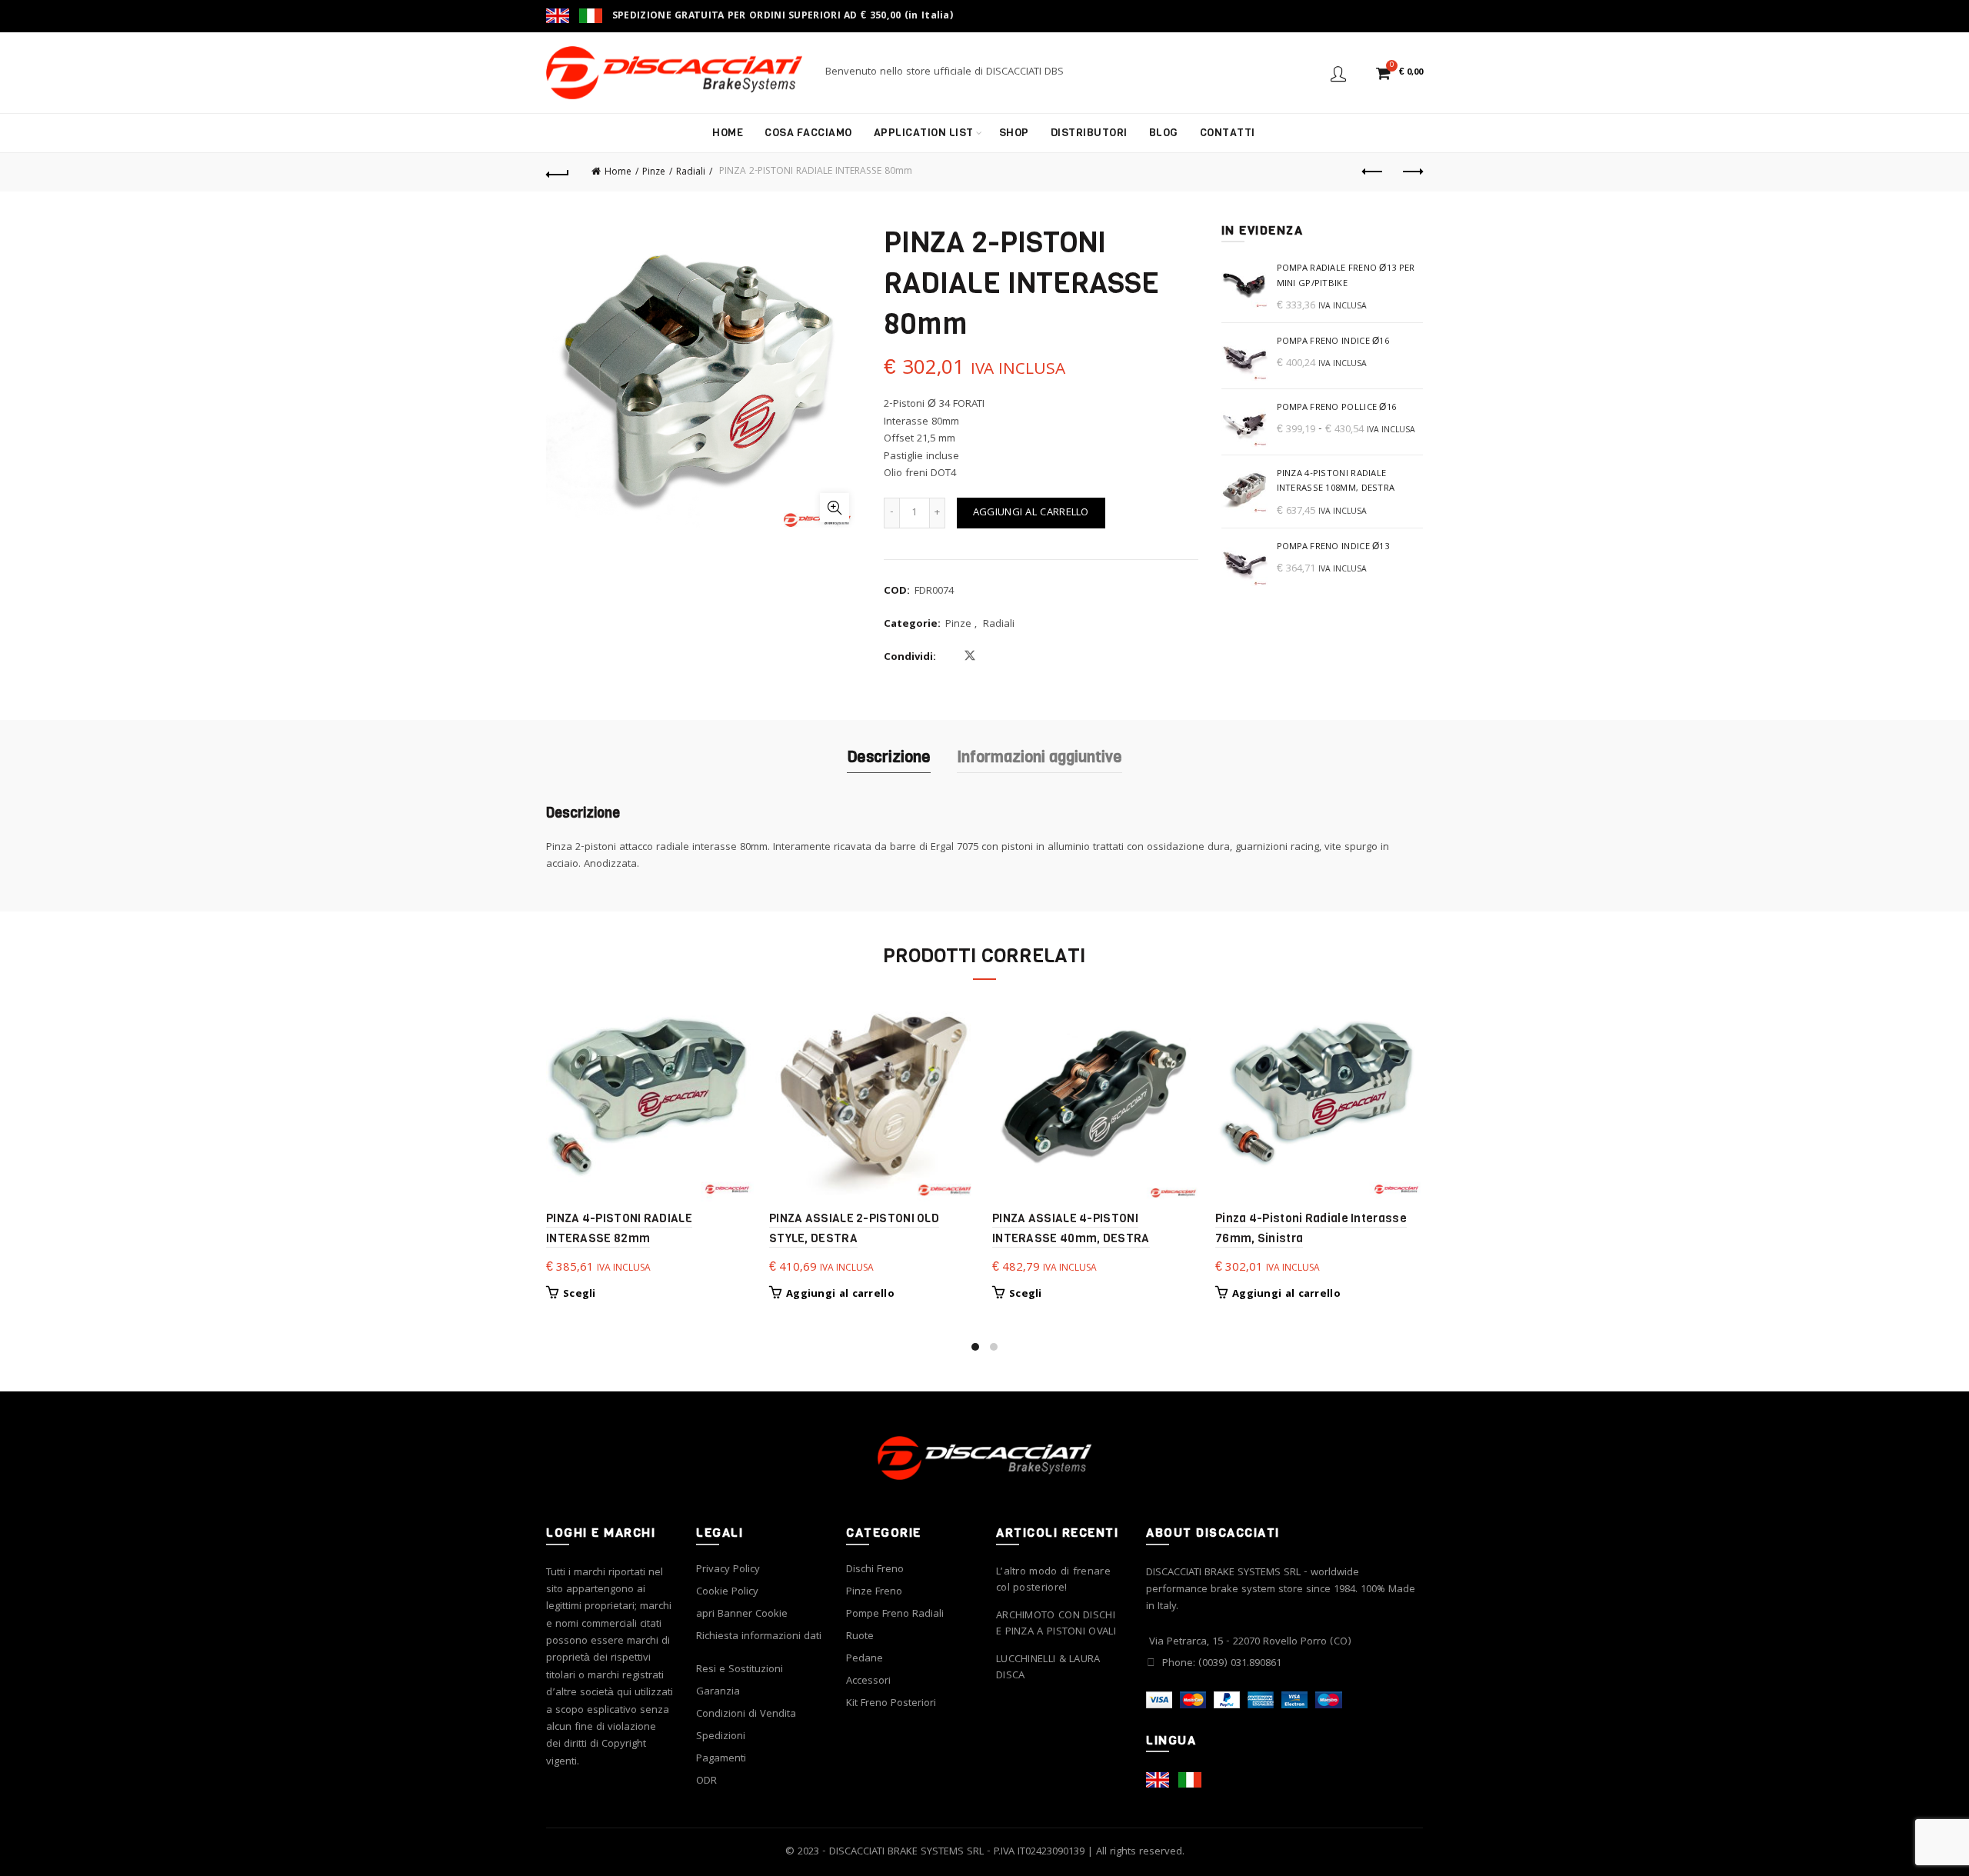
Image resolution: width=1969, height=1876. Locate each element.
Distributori (1089, 133)
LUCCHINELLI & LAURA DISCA (1048, 1668)
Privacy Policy (728, 1570)
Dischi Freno (875, 1570)
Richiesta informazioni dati (759, 1637)
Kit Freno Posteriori (891, 1704)
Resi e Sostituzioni (740, 1670)
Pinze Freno (874, 1592)
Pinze (654, 173)
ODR (706, 1781)
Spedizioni (721, 1737)
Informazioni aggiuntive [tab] (1039, 757)
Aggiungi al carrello (1031, 513)
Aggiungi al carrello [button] (840, 1295)
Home (728, 133)
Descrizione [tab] (889, 757)
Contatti (1228, 133)
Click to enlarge (835, 508)
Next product (1411, 172)
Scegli (580, 1295)
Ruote (860, 1637)
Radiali (691, 173)
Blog (1164, 133)
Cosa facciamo (808, 133)
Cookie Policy (727, 1592)
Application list (924, 133)
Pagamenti (721, 1759)
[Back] (558, 172)
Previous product (1373, 172)
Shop (1014, 133)
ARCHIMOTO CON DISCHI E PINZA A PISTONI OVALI (1056, 1624)
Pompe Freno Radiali (895, 1614)
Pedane (865, 1659)
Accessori (868, 1681)
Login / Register (1338, 73)
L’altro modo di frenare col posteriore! (1053, 1581)
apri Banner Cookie (742, 1614)
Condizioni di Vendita (746, 1714)
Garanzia (718, 1692)
